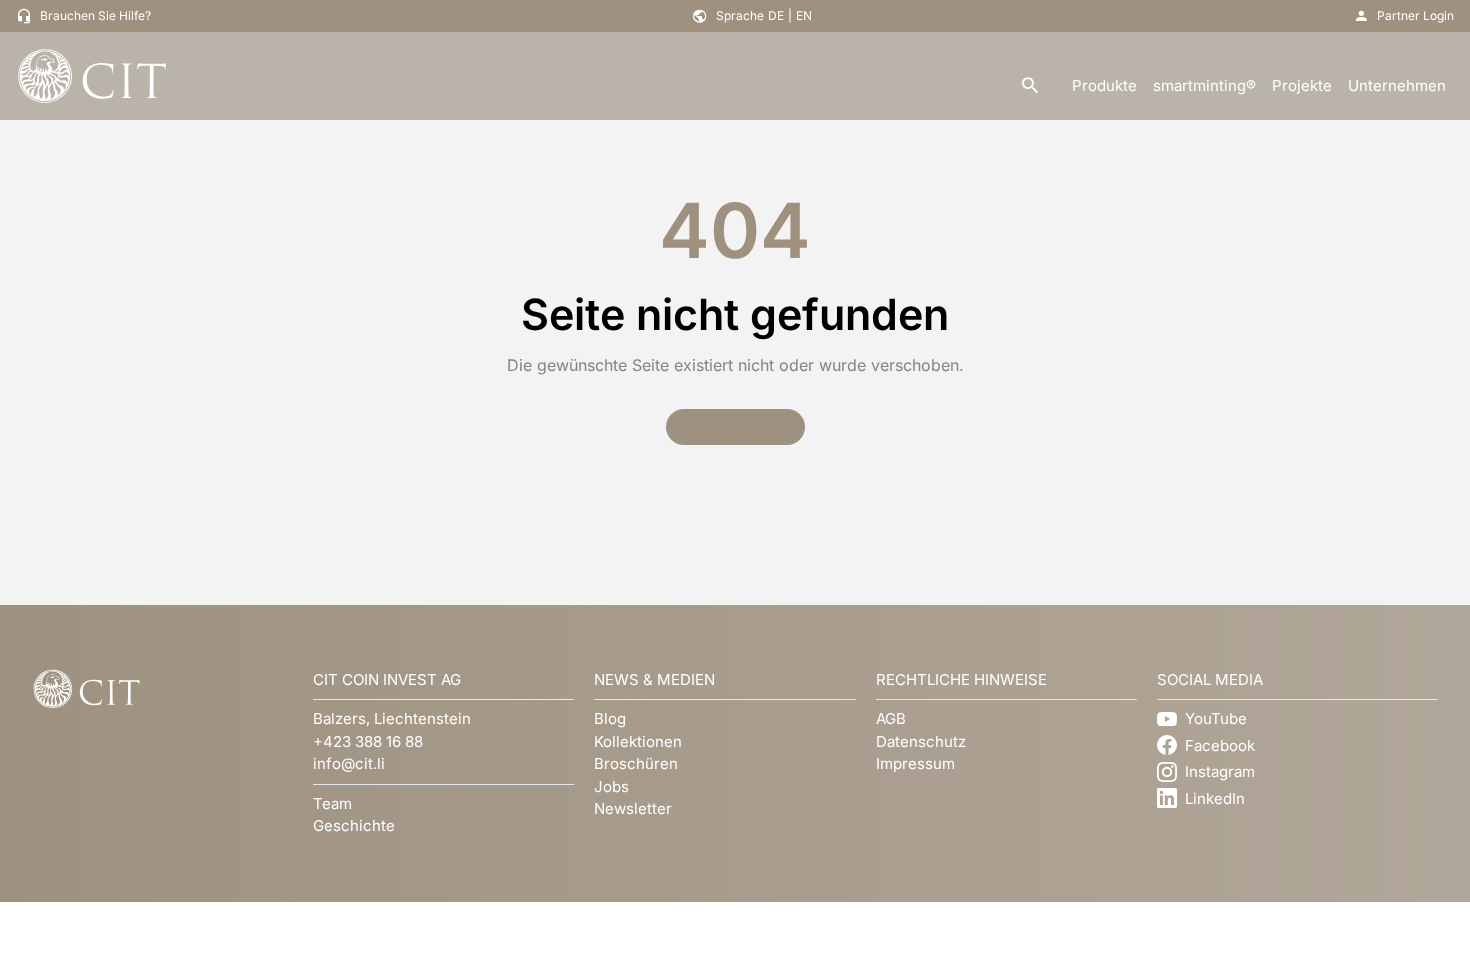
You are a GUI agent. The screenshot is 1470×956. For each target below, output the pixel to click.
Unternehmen (1397, 85)
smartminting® (1204, 85)
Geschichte (354, 825)
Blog (610, 718)
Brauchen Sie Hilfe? (95, 15)
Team (332, 803)
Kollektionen (638, 741)
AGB (891, 718)
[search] (1030, 86)
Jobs (611, 786)
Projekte (1302, 85)
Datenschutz (921, 741)
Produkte (1104, 85)
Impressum (915, 763)
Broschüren (636, 763)
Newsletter (633, 808)
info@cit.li (349, 763)
